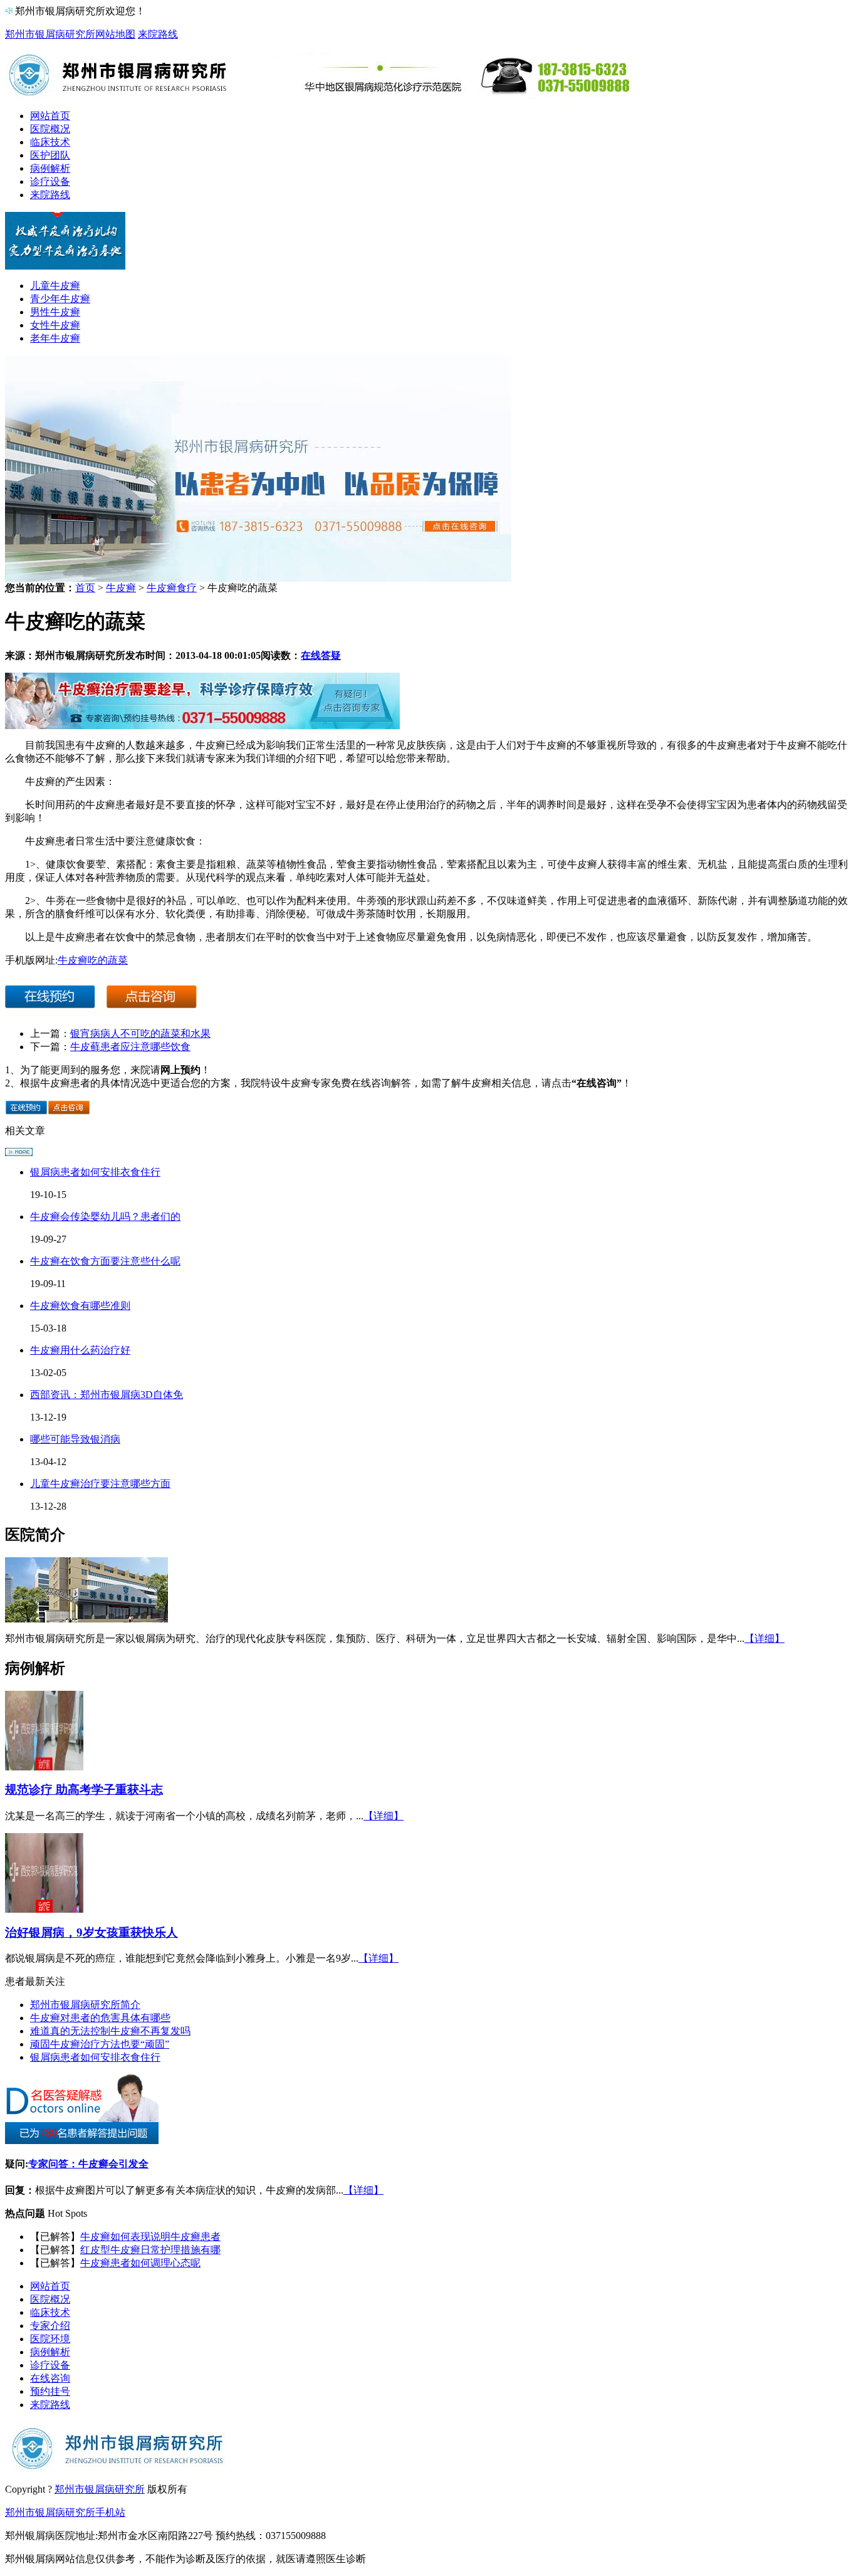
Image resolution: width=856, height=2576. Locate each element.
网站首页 (50, 116)
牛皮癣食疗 (172, 588)
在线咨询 (50, 2378)
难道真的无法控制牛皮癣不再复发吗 (110, 2031)
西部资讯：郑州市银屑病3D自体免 (107, 1395)
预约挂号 (50, 2391)
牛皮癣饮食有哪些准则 (80, 1306)
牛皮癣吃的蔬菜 (93, 960)
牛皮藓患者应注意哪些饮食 (130, 1047)
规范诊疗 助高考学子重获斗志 (84, 1790)
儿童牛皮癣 (55, 286)
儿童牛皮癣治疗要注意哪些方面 (100, 1484)
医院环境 (50, 2339)
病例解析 (50, 168)
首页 (85, 588)
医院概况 (50, 129)
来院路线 (158, 34)
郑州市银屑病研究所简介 (85, 2005)
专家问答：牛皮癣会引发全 (88, 2164)
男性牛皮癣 (55, 312)
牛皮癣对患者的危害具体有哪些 (100, 2018)
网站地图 (115, 34)
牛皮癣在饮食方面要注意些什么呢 (105, 1261)
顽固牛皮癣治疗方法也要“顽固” (100, 2044)
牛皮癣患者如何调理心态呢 (140, 2263)
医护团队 (50, 155)
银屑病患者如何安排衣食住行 (95, 1172)
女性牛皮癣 (55, 325)
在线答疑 (321, 655)
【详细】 (765, 1638)
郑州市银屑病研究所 (50, 34)
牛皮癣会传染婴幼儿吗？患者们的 (105, 1217)
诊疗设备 (50, 181)
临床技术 (50, 142)
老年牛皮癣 (55, 338)
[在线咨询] (202, 726)
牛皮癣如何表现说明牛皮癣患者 (150, 2237)
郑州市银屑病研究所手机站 (65, 2512)
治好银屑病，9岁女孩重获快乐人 (91, 1932)
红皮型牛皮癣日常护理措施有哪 (150, 2250)
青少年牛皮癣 (60, 299)
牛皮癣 (121, 588)
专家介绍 (50, 2326)
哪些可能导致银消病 (75, 1439)
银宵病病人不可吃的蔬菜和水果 (140, 1033)
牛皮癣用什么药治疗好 (80, 1350)
